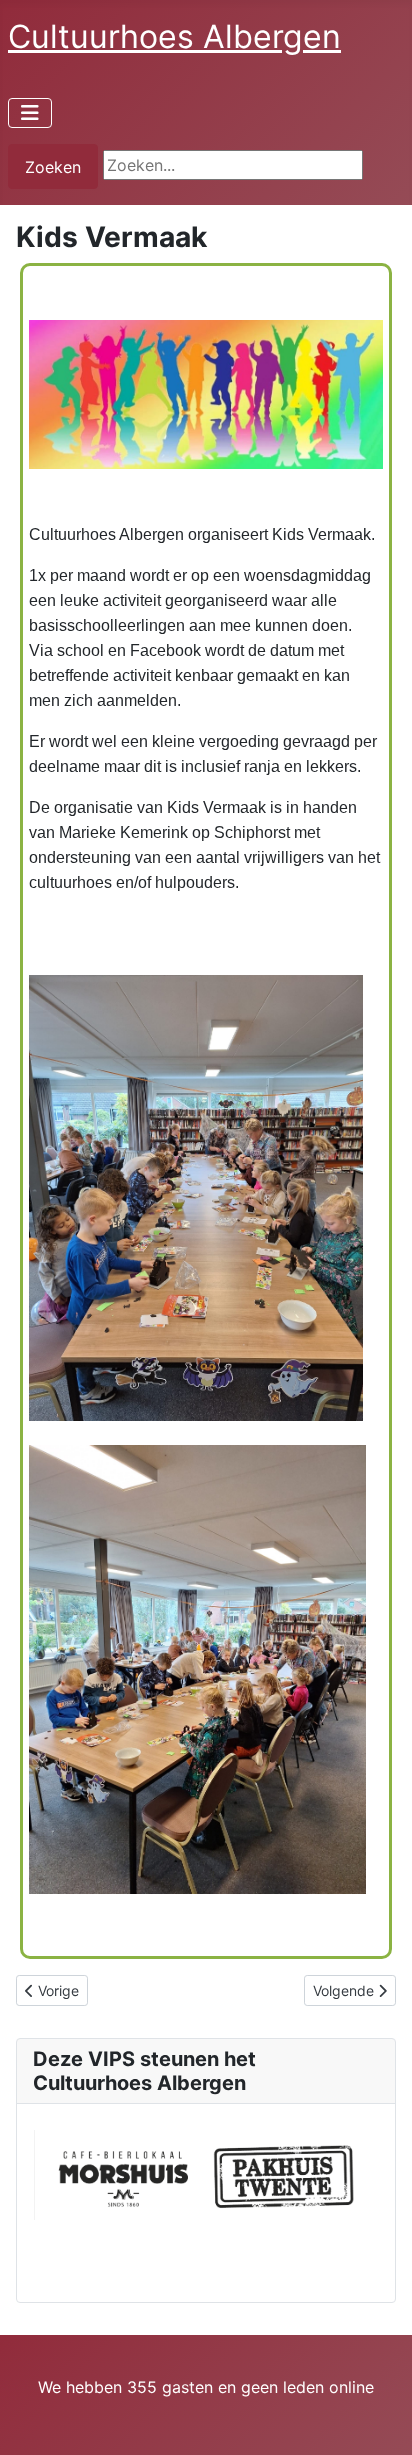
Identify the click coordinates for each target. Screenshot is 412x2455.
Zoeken (53, 167)
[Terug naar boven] (377, 2418)
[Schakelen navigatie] (30, 113)
